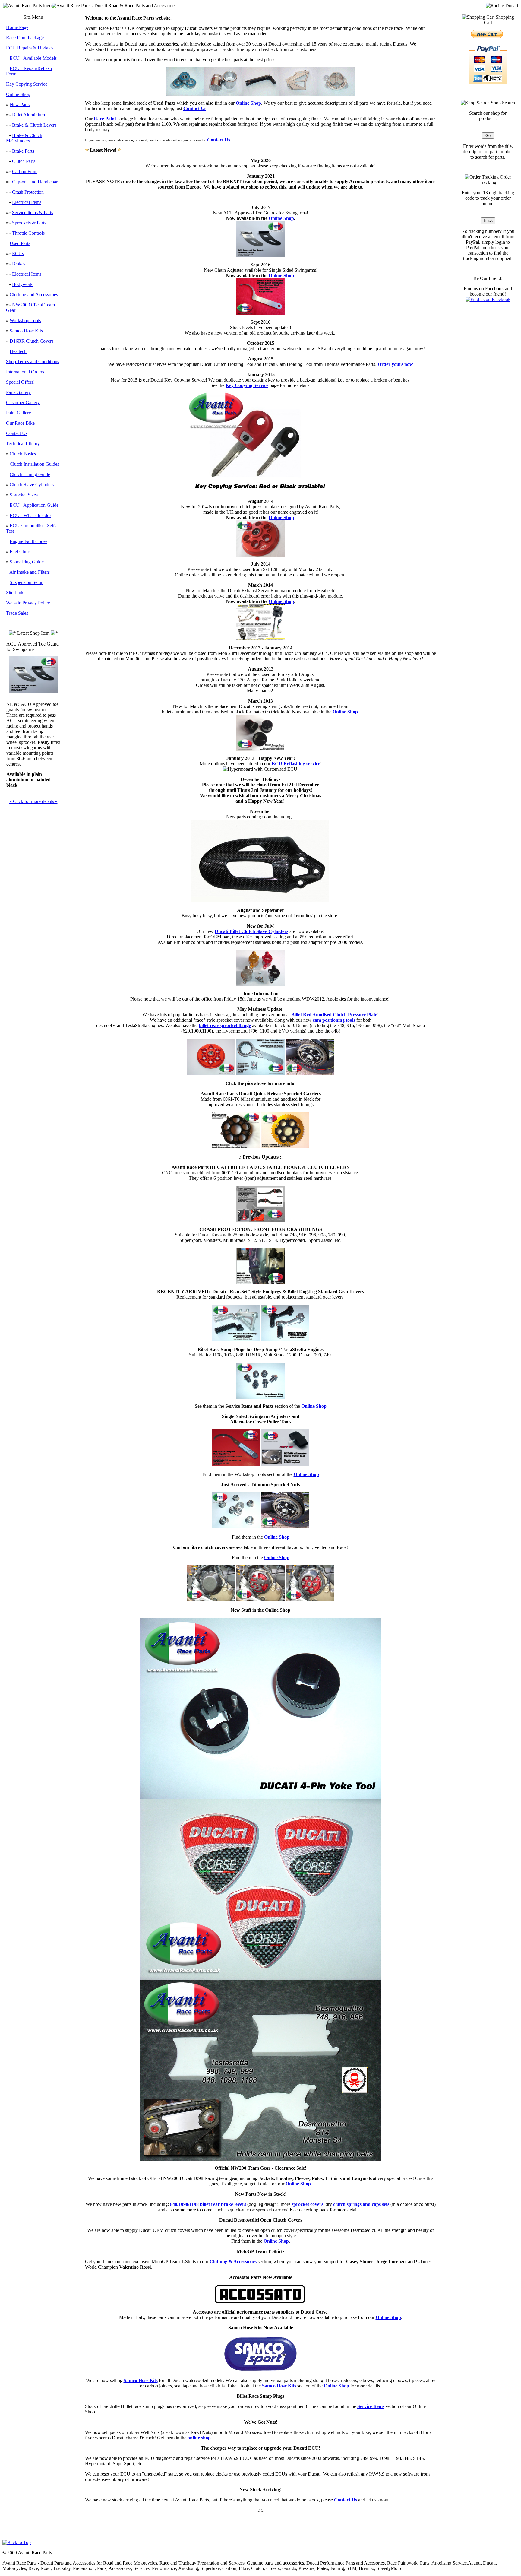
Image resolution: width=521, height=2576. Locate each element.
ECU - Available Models (33, 58)
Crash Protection (28, 192)
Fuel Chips (20, 552)
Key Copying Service (27, 84)
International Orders (25, 372)
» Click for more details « (33, 801)
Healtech (18, 351)
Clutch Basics (23, 454)
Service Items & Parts (33, 213)
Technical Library (23, 444)
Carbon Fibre (25, 171)
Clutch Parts (24, 161)
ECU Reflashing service (296, 764)
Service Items (371, 2406)
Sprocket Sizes (24, 495)
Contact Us (17, 433)
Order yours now (395, 364)
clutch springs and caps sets (361, 2204)
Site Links (16, 593)
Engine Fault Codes (28, 541)
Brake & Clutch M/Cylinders (24, 138)
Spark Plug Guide (27, 562)
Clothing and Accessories (34, 295)
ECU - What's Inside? (30, 515)
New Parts (20, 105)
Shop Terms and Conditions (33, 362)
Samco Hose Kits (26, 331)
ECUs (18, 254)
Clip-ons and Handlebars (36, 182)
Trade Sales (17, 613)
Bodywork (22, 284)
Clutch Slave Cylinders (32, 485)
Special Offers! (20, 382)
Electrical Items (27, 202)
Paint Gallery (19, 413)
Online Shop (18, 94)
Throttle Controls (28, 233)
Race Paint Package (25, 38)
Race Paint (105, 119)
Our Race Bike (20, 423)
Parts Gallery (18, 392)
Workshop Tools (25, 320)
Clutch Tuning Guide (30, 474)
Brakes (19, 264)
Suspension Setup (27, 582)
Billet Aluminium (28, 115)
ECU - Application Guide (34, 505)
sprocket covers (307, 2204)
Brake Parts (23, 151)
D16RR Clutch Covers (32, 341)
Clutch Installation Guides (34, 464)
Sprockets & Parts (29, 223)
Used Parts (20, 243)
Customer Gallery (23, 403)
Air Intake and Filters (30, 572)
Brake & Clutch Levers (34, 125)
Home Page (17, 27)
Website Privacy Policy (28, 603)
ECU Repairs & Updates (30, 48)
